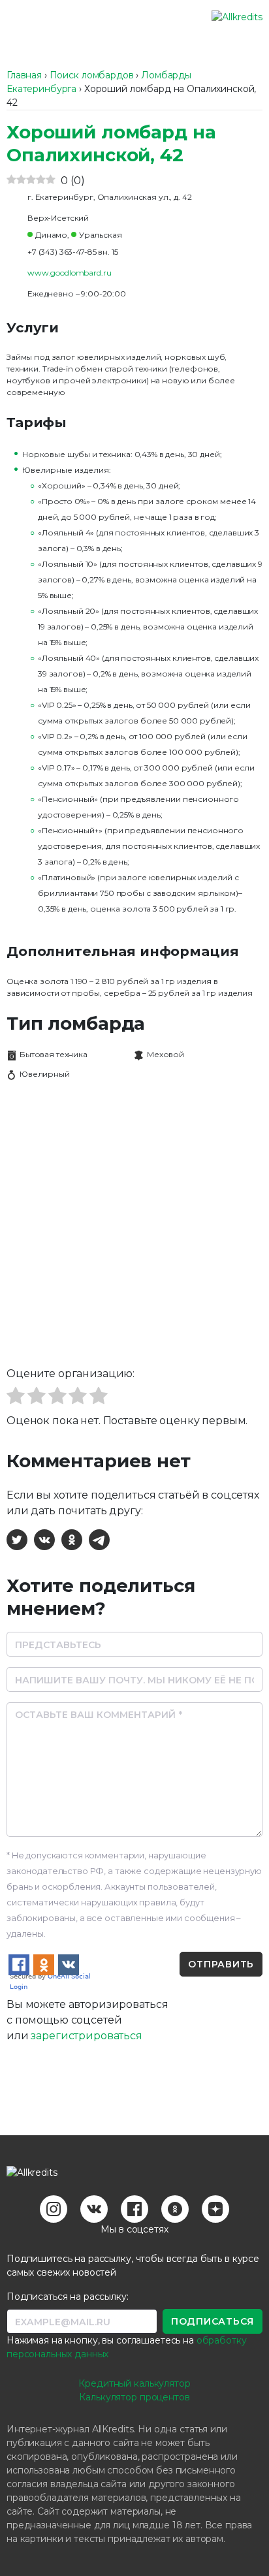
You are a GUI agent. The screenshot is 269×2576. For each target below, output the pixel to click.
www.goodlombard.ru (69, 273)
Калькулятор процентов (134, 2397)
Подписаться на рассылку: (68, 2297)
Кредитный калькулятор (134, 2383)
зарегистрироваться (86, 2036)
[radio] (16, 1398)
